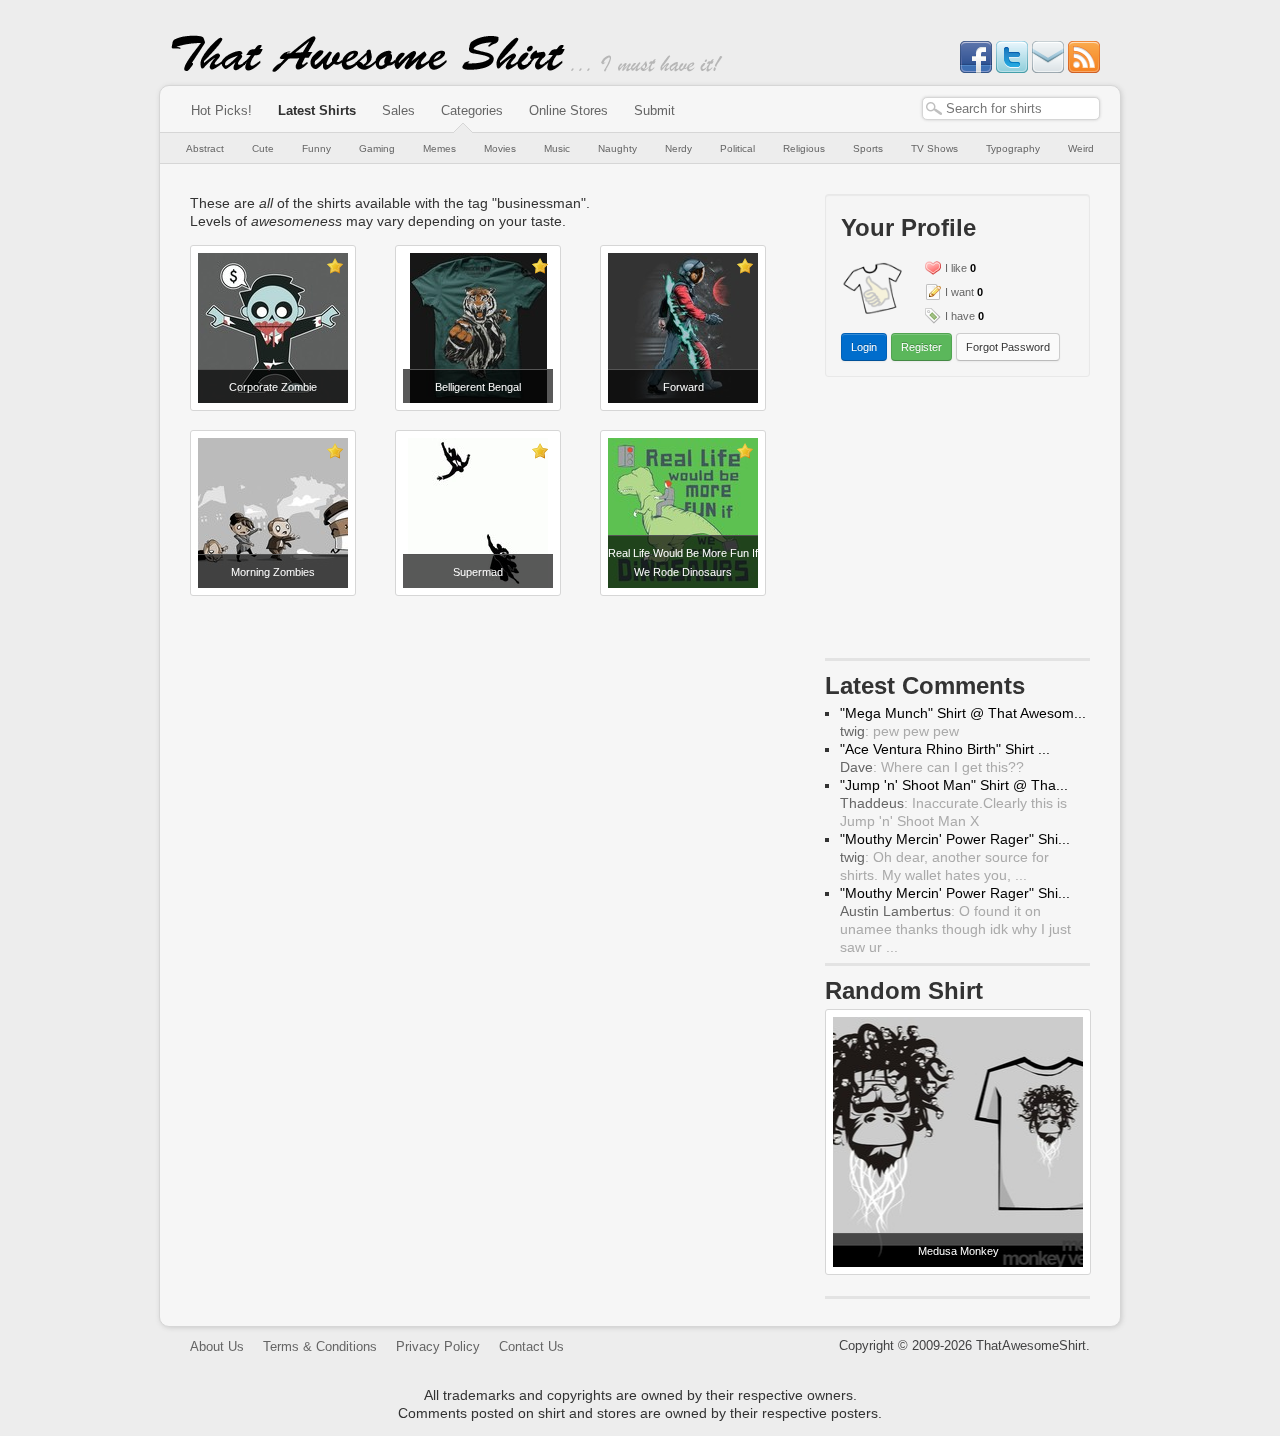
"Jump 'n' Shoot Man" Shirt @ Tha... (954, 785)
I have (960, 316)
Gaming (377, 148)
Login (864, 347)
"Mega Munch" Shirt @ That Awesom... (963, 713)
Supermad (478, 572)
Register (921, 347)
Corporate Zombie (273, 387)
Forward (683, 387)
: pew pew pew (899, 731)
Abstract (205, 148)
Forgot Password (1008, 347)
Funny (316, 148)
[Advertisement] (480, 645)
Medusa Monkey (958, 1251)
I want (959, 292)
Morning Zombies (273, 572)
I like (956, 268)
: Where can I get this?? (932, 767)
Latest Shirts (317, 110)
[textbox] (1011, 108)
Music (557, 148)
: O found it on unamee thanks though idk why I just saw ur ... (955, 929)
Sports (868, 148)
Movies (500, 148)
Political (737, 148)
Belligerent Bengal (478, 387)
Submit (654, 110)
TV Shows (934, 148)
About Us (217, 1346)
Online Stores (568, 110)
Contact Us (531, 1346)
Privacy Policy (438, 1346)
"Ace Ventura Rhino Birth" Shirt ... (945, 749)
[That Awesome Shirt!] (368, 68)
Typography (1013, 148)
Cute (263, 148)
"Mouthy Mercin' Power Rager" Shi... (955, 839)
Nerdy (678, 148)
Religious (804, 148)
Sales (398, 110)
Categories (472, 110)
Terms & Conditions (320, 1346)
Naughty (617, 148)
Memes (439, 148)
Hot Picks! (221, 110)
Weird (1081, 148)
